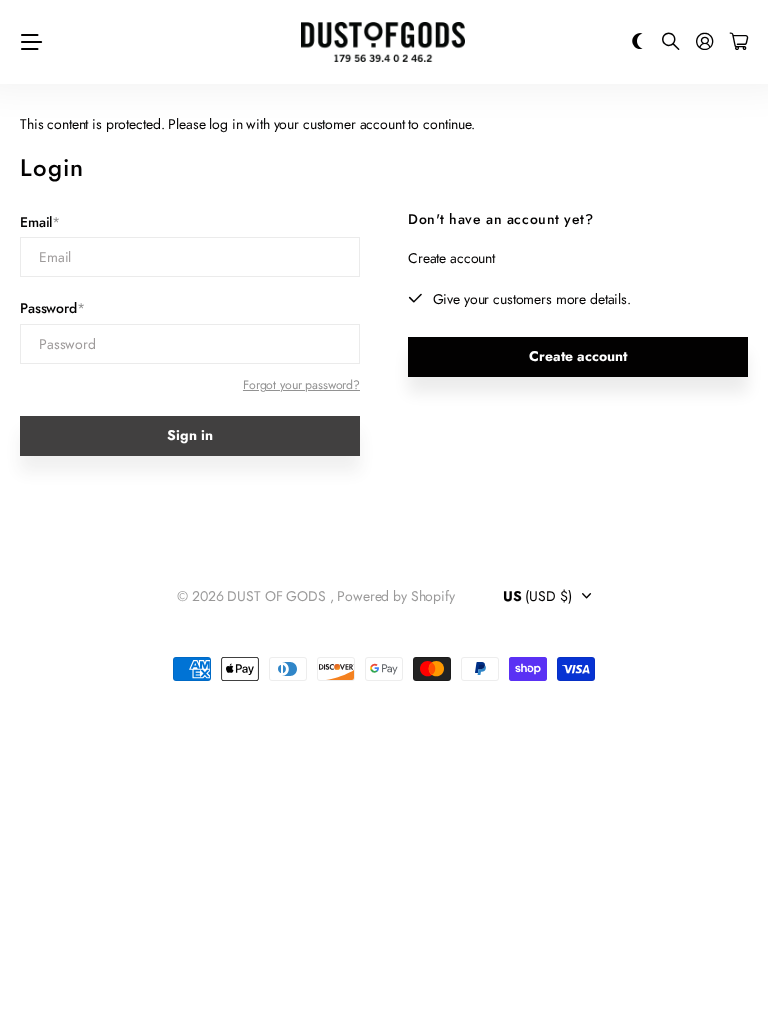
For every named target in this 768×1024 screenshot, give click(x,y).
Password (52, 308)
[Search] (671, 42)
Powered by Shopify (395, 596)
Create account (578, 356)
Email (40, 222)
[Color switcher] (638, 42)
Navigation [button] (31, 42)
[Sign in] (705, 42)
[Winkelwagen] (739, 42)
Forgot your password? (301, 385)
